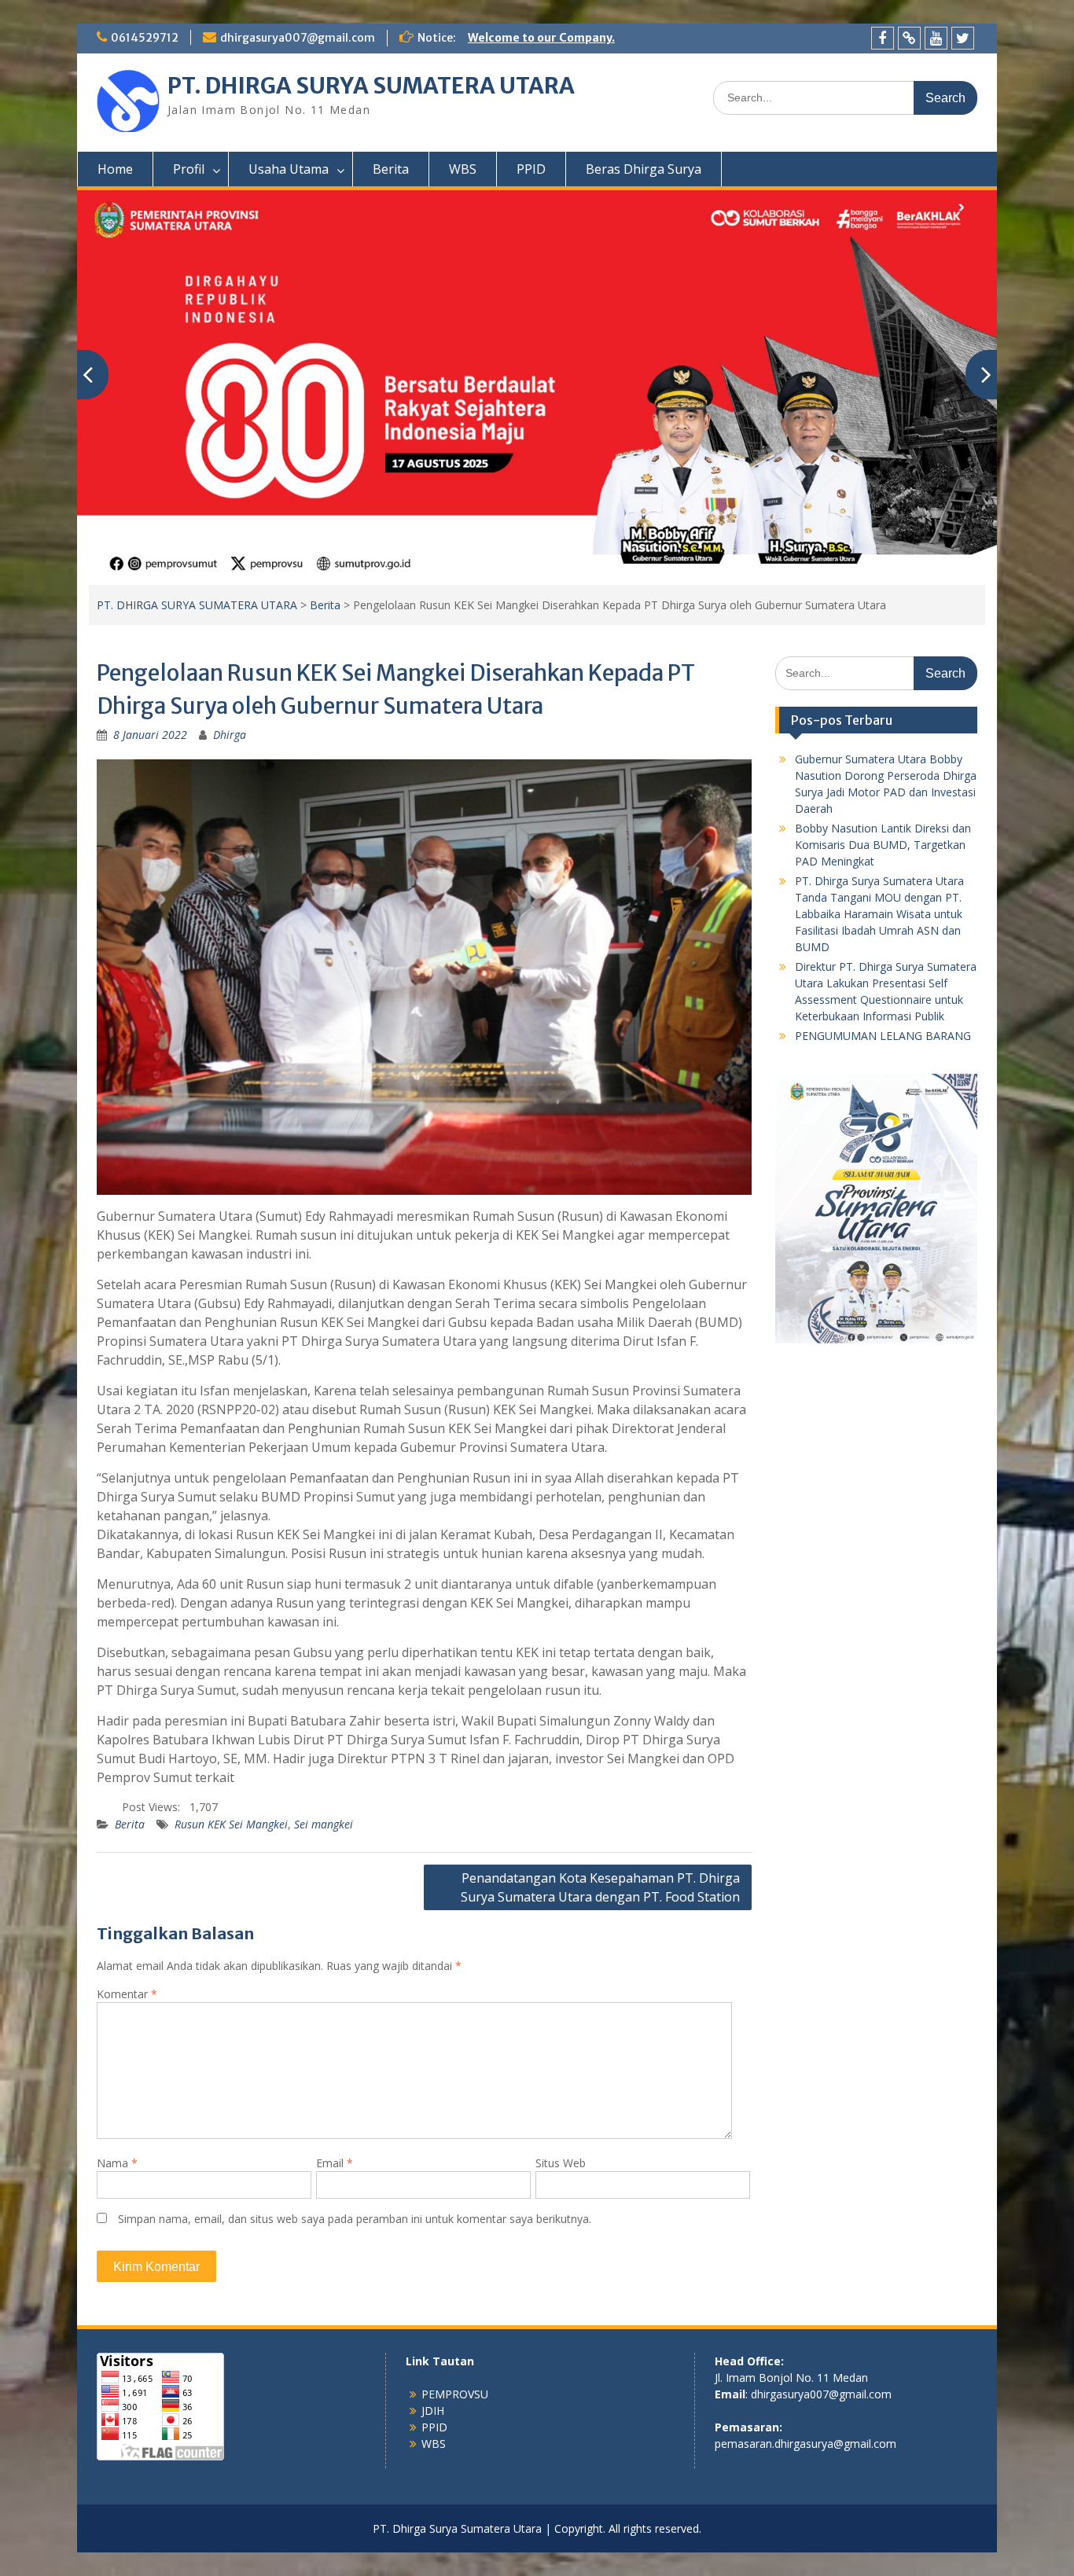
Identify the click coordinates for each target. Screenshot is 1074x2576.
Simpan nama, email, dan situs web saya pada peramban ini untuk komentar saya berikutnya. (355, 2219)
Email (335, 2163)
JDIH (433, 2411)
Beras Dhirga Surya (644, 169)
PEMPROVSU (455, 2394)
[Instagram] (909, 38)
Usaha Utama (289, 169)
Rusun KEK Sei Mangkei (231, 1824)
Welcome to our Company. (541, 38)
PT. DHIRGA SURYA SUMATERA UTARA (371, 86)
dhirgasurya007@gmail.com (298, 38)
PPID (531, 169)
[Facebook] (883, 38)
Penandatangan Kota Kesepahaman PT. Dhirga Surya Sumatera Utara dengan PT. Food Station (600, 1887)
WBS (463, 169)
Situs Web (561, 2163)
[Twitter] (963, 38)
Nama (117, 2163)
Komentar (127, 1994)
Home (115, 169)
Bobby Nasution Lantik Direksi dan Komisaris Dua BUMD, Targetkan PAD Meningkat (883, 845)
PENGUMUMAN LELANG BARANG (883, 1036)
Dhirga (230, 735)
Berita (391, 169)
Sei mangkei (324, 1824)
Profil (189, 169)
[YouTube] (936, 38)
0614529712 (145, 38)
